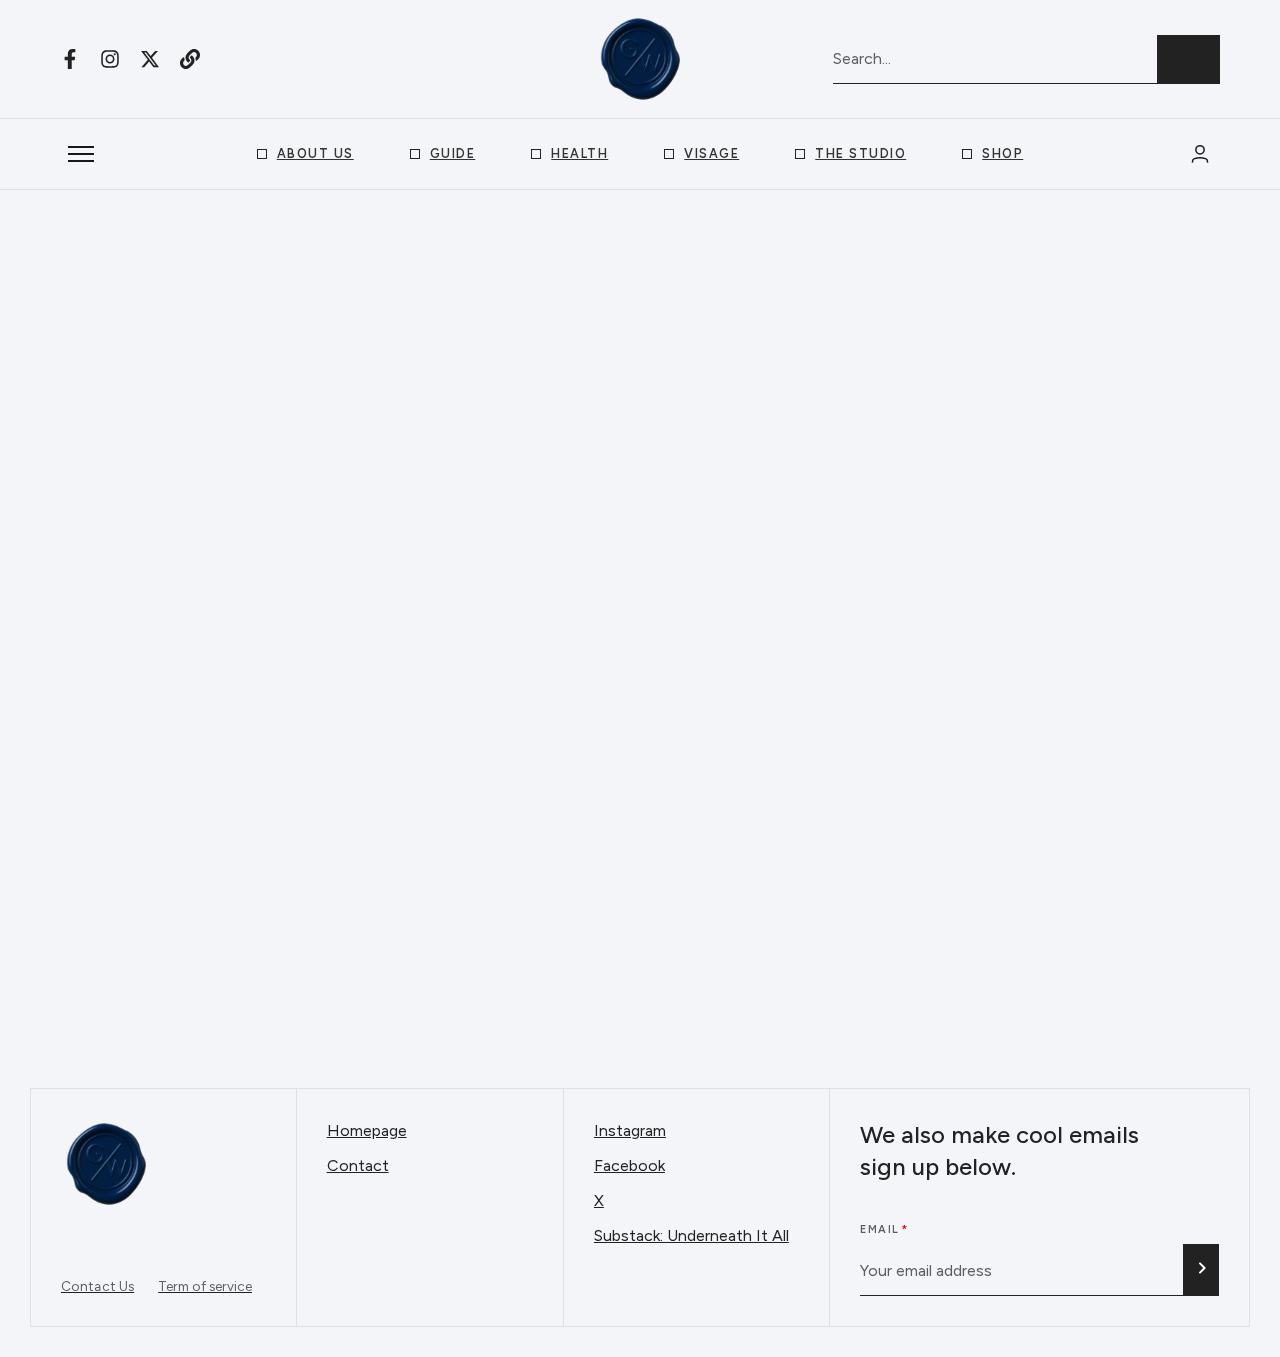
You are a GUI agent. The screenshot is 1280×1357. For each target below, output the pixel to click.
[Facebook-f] (70, 59)
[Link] (190, 59)
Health (579, 153)
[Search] (1188, 59)
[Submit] (1201, 1270)
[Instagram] (110, 59)
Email (880, 1229)
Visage (711, 153)
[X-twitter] (150, 59)
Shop (1002, 153)
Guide (453, 153)
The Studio (860, 153)
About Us (315, 153)
